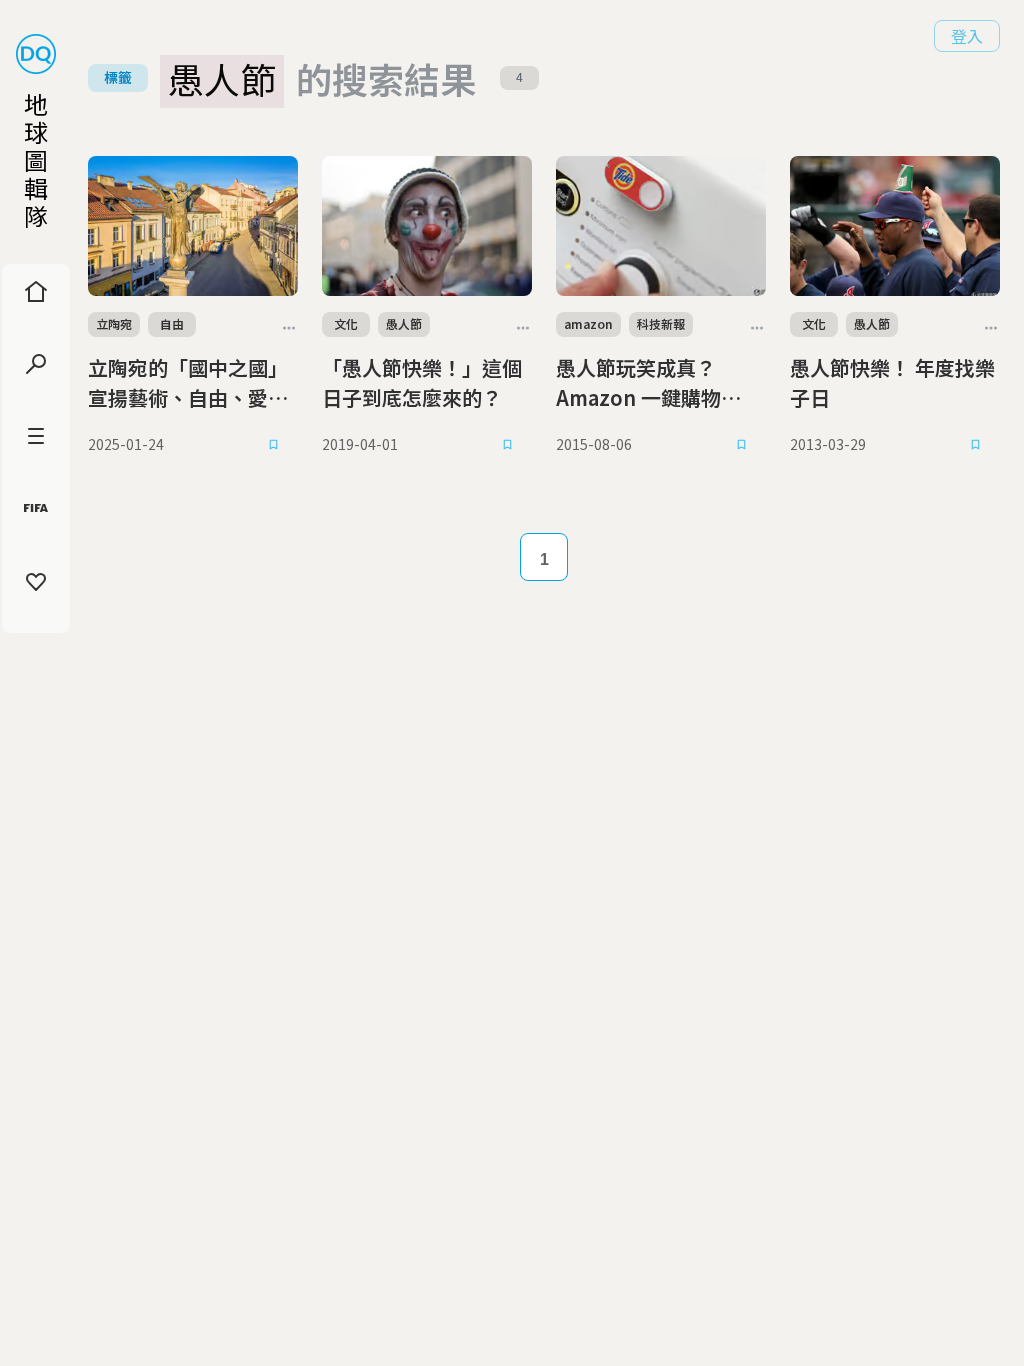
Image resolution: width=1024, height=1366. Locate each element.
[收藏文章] (274, 445)
